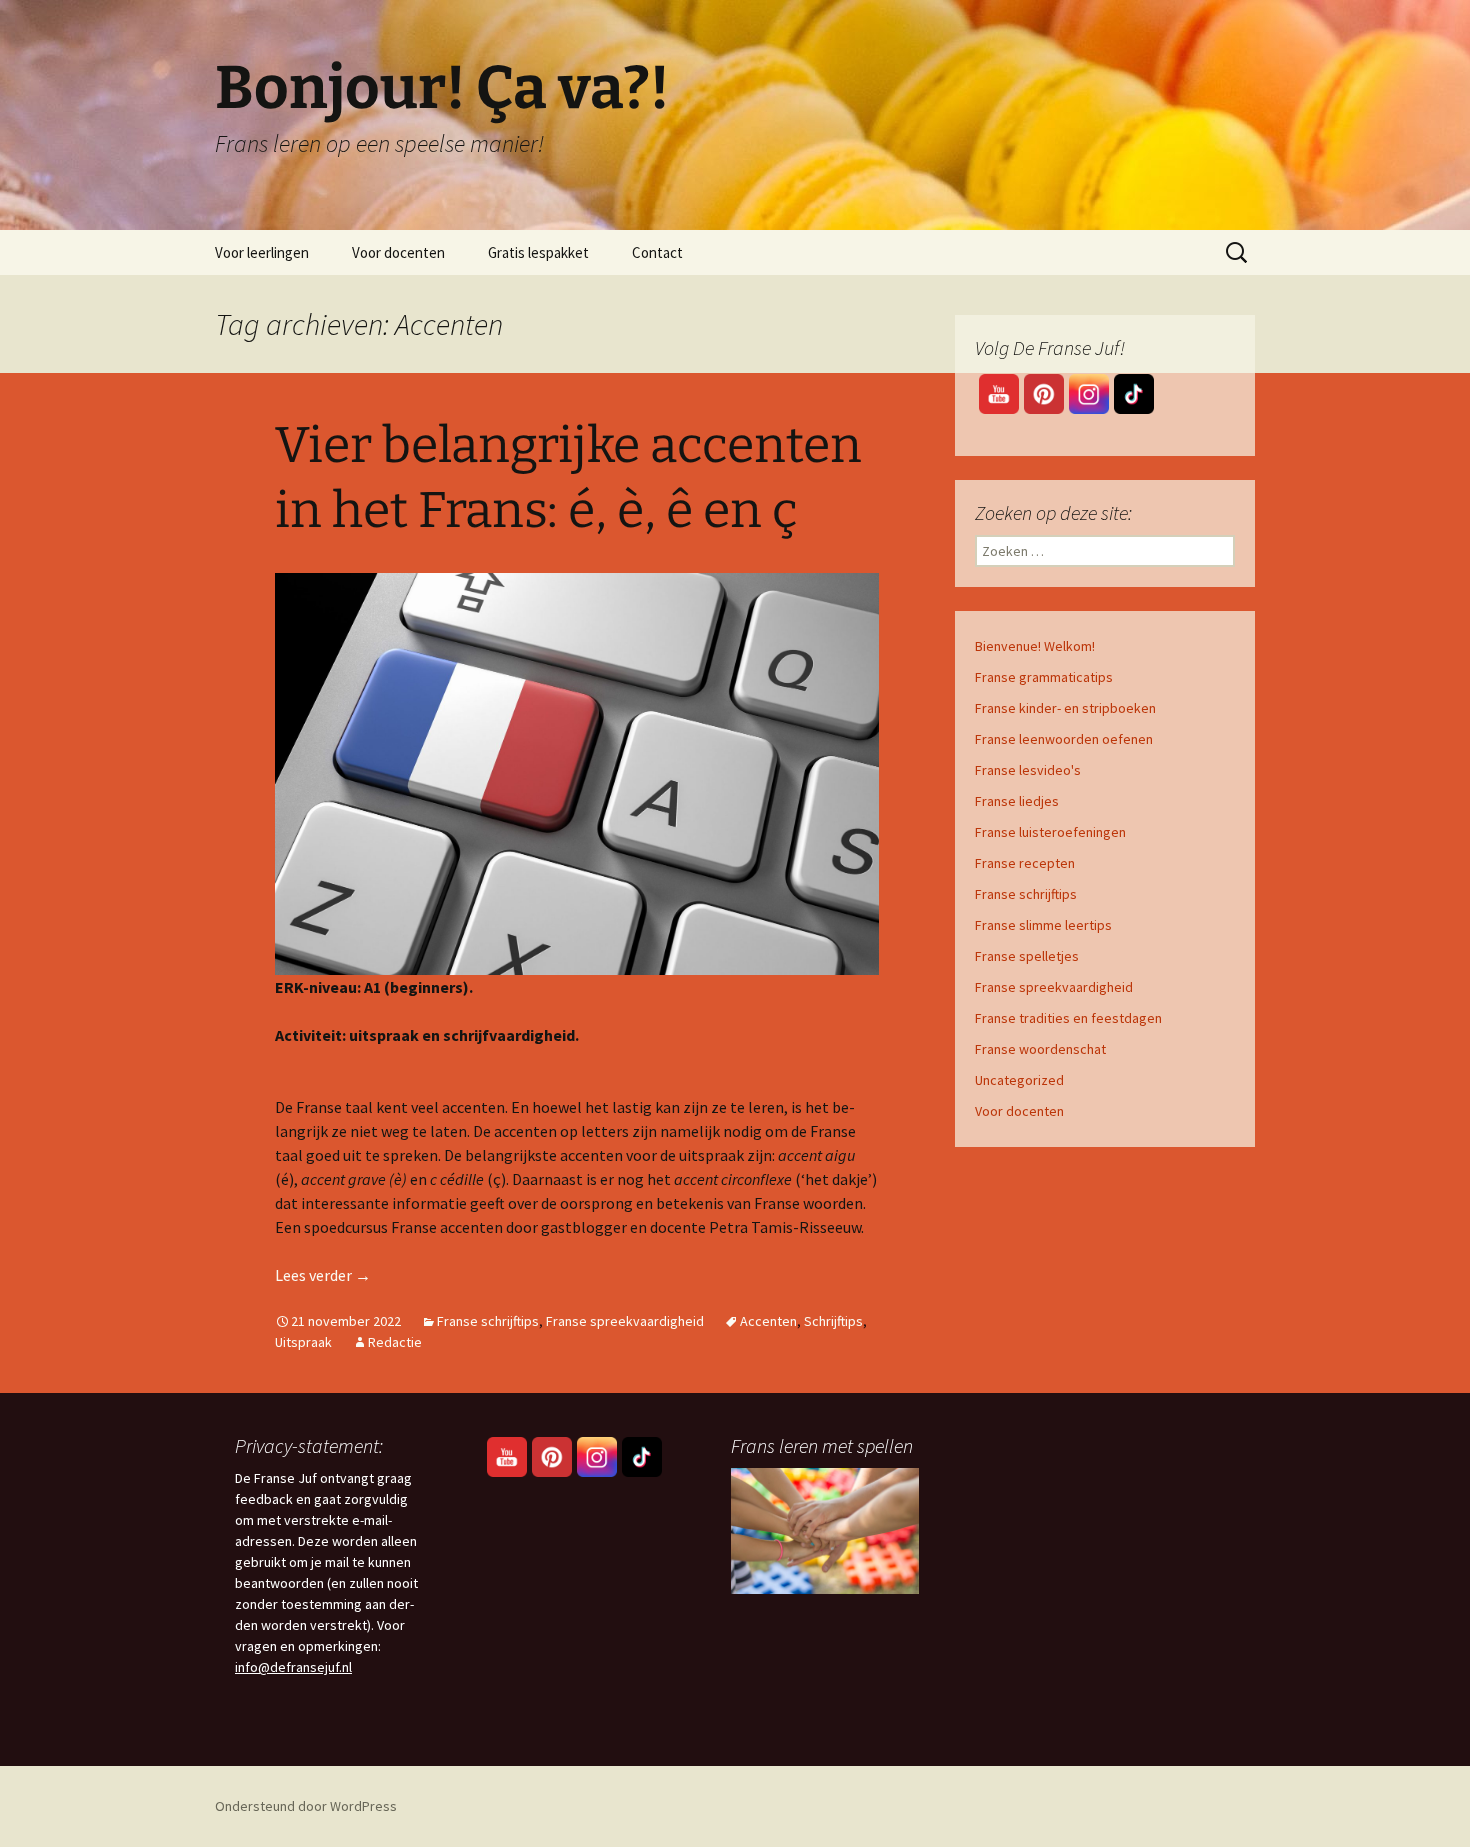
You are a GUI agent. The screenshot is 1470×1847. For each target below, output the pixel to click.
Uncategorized (1019, 1080)
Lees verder (323, 1275)
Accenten (768, 1321)
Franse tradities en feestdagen (1068, 1018)
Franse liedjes (1017, 801)
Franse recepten (1025, 863)
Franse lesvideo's (1028, 770)
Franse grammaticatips (1044, 677)
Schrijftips (833, 1321)
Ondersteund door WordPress (306, 1806)
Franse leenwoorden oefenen (1064, 739)
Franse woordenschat (1040, 1049)
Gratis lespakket (538, 252)
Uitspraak (303, 1342)
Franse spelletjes (1027, 956)
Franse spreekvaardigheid (625, 1321)
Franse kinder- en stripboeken (1065, 708)
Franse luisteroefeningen (1050, 832)
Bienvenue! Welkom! (1035, 646)
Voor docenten (398, 252)
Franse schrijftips (488, 1321)
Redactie (395, 1342)
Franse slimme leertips (1043, 925)
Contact (657, 252)
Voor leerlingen (262, 252)
